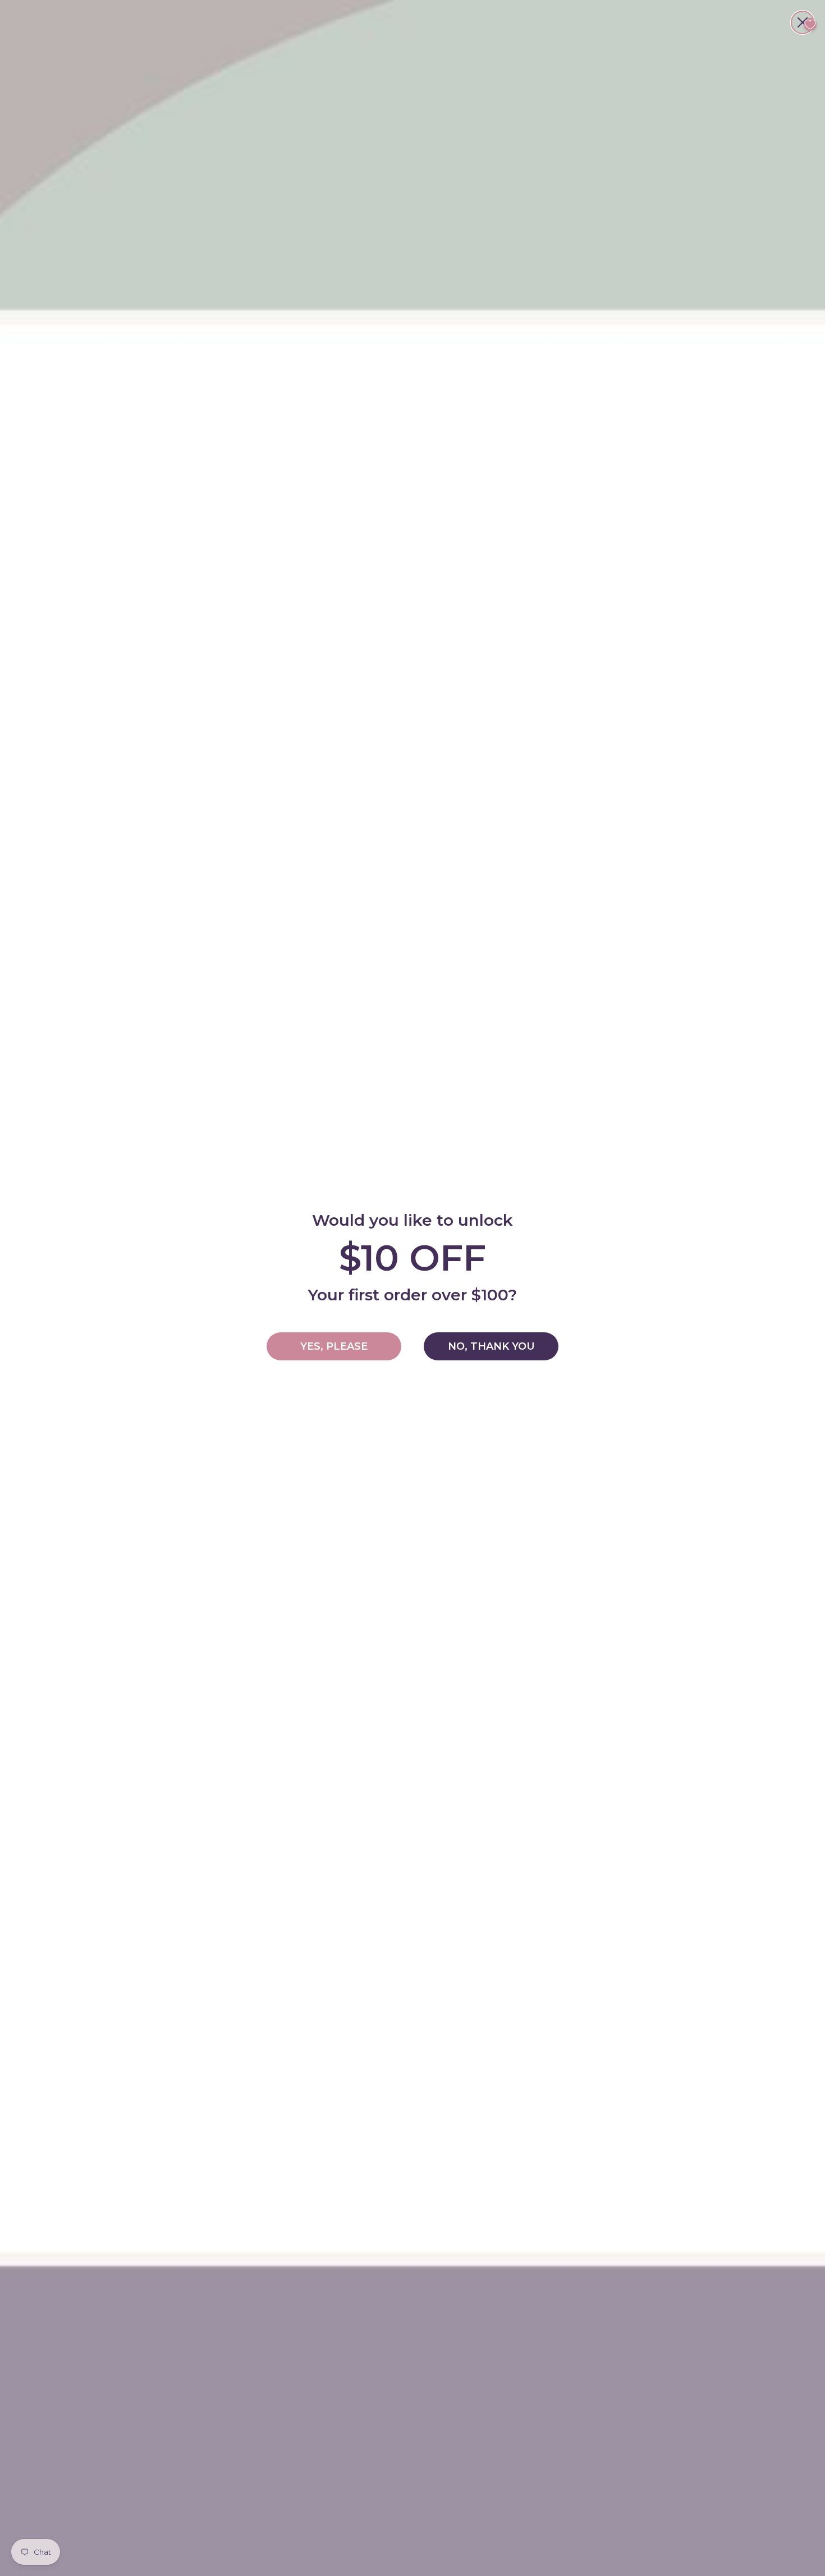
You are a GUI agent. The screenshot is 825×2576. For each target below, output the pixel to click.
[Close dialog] (803, 22)
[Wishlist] (810, 24)
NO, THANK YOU (491, 1346)
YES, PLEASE (334, 1346)
